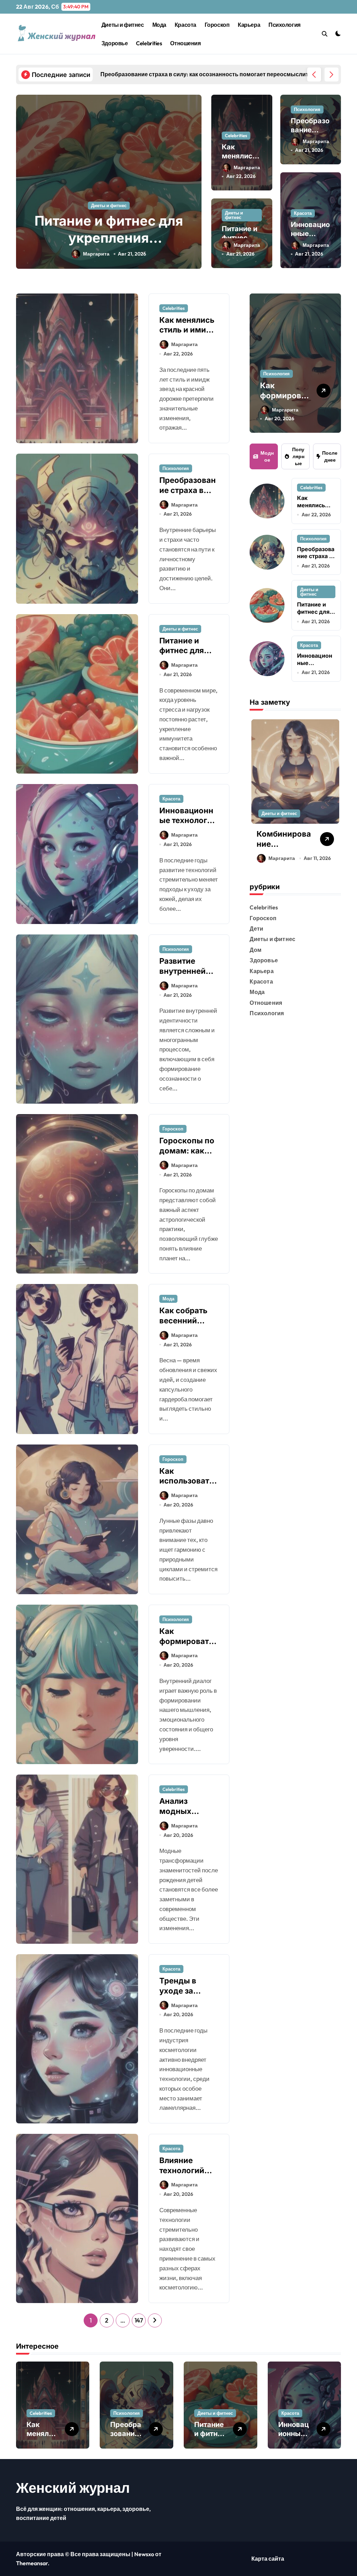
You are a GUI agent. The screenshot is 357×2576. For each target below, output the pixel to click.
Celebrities (149, 43)
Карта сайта (268, 2559)
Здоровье (115, 43)
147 (139, 2320)
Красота (185, 25)
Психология (284, 25)
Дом (256, 950)
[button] (332, 75)
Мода (159, 25)
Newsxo (144, 2554)
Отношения (185, 43)
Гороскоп (217, 25)
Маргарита (122, 254)
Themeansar (32, 2563)
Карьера (249, 25)
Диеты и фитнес (123, 25)
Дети (256, 929)
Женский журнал (73, 2488)
